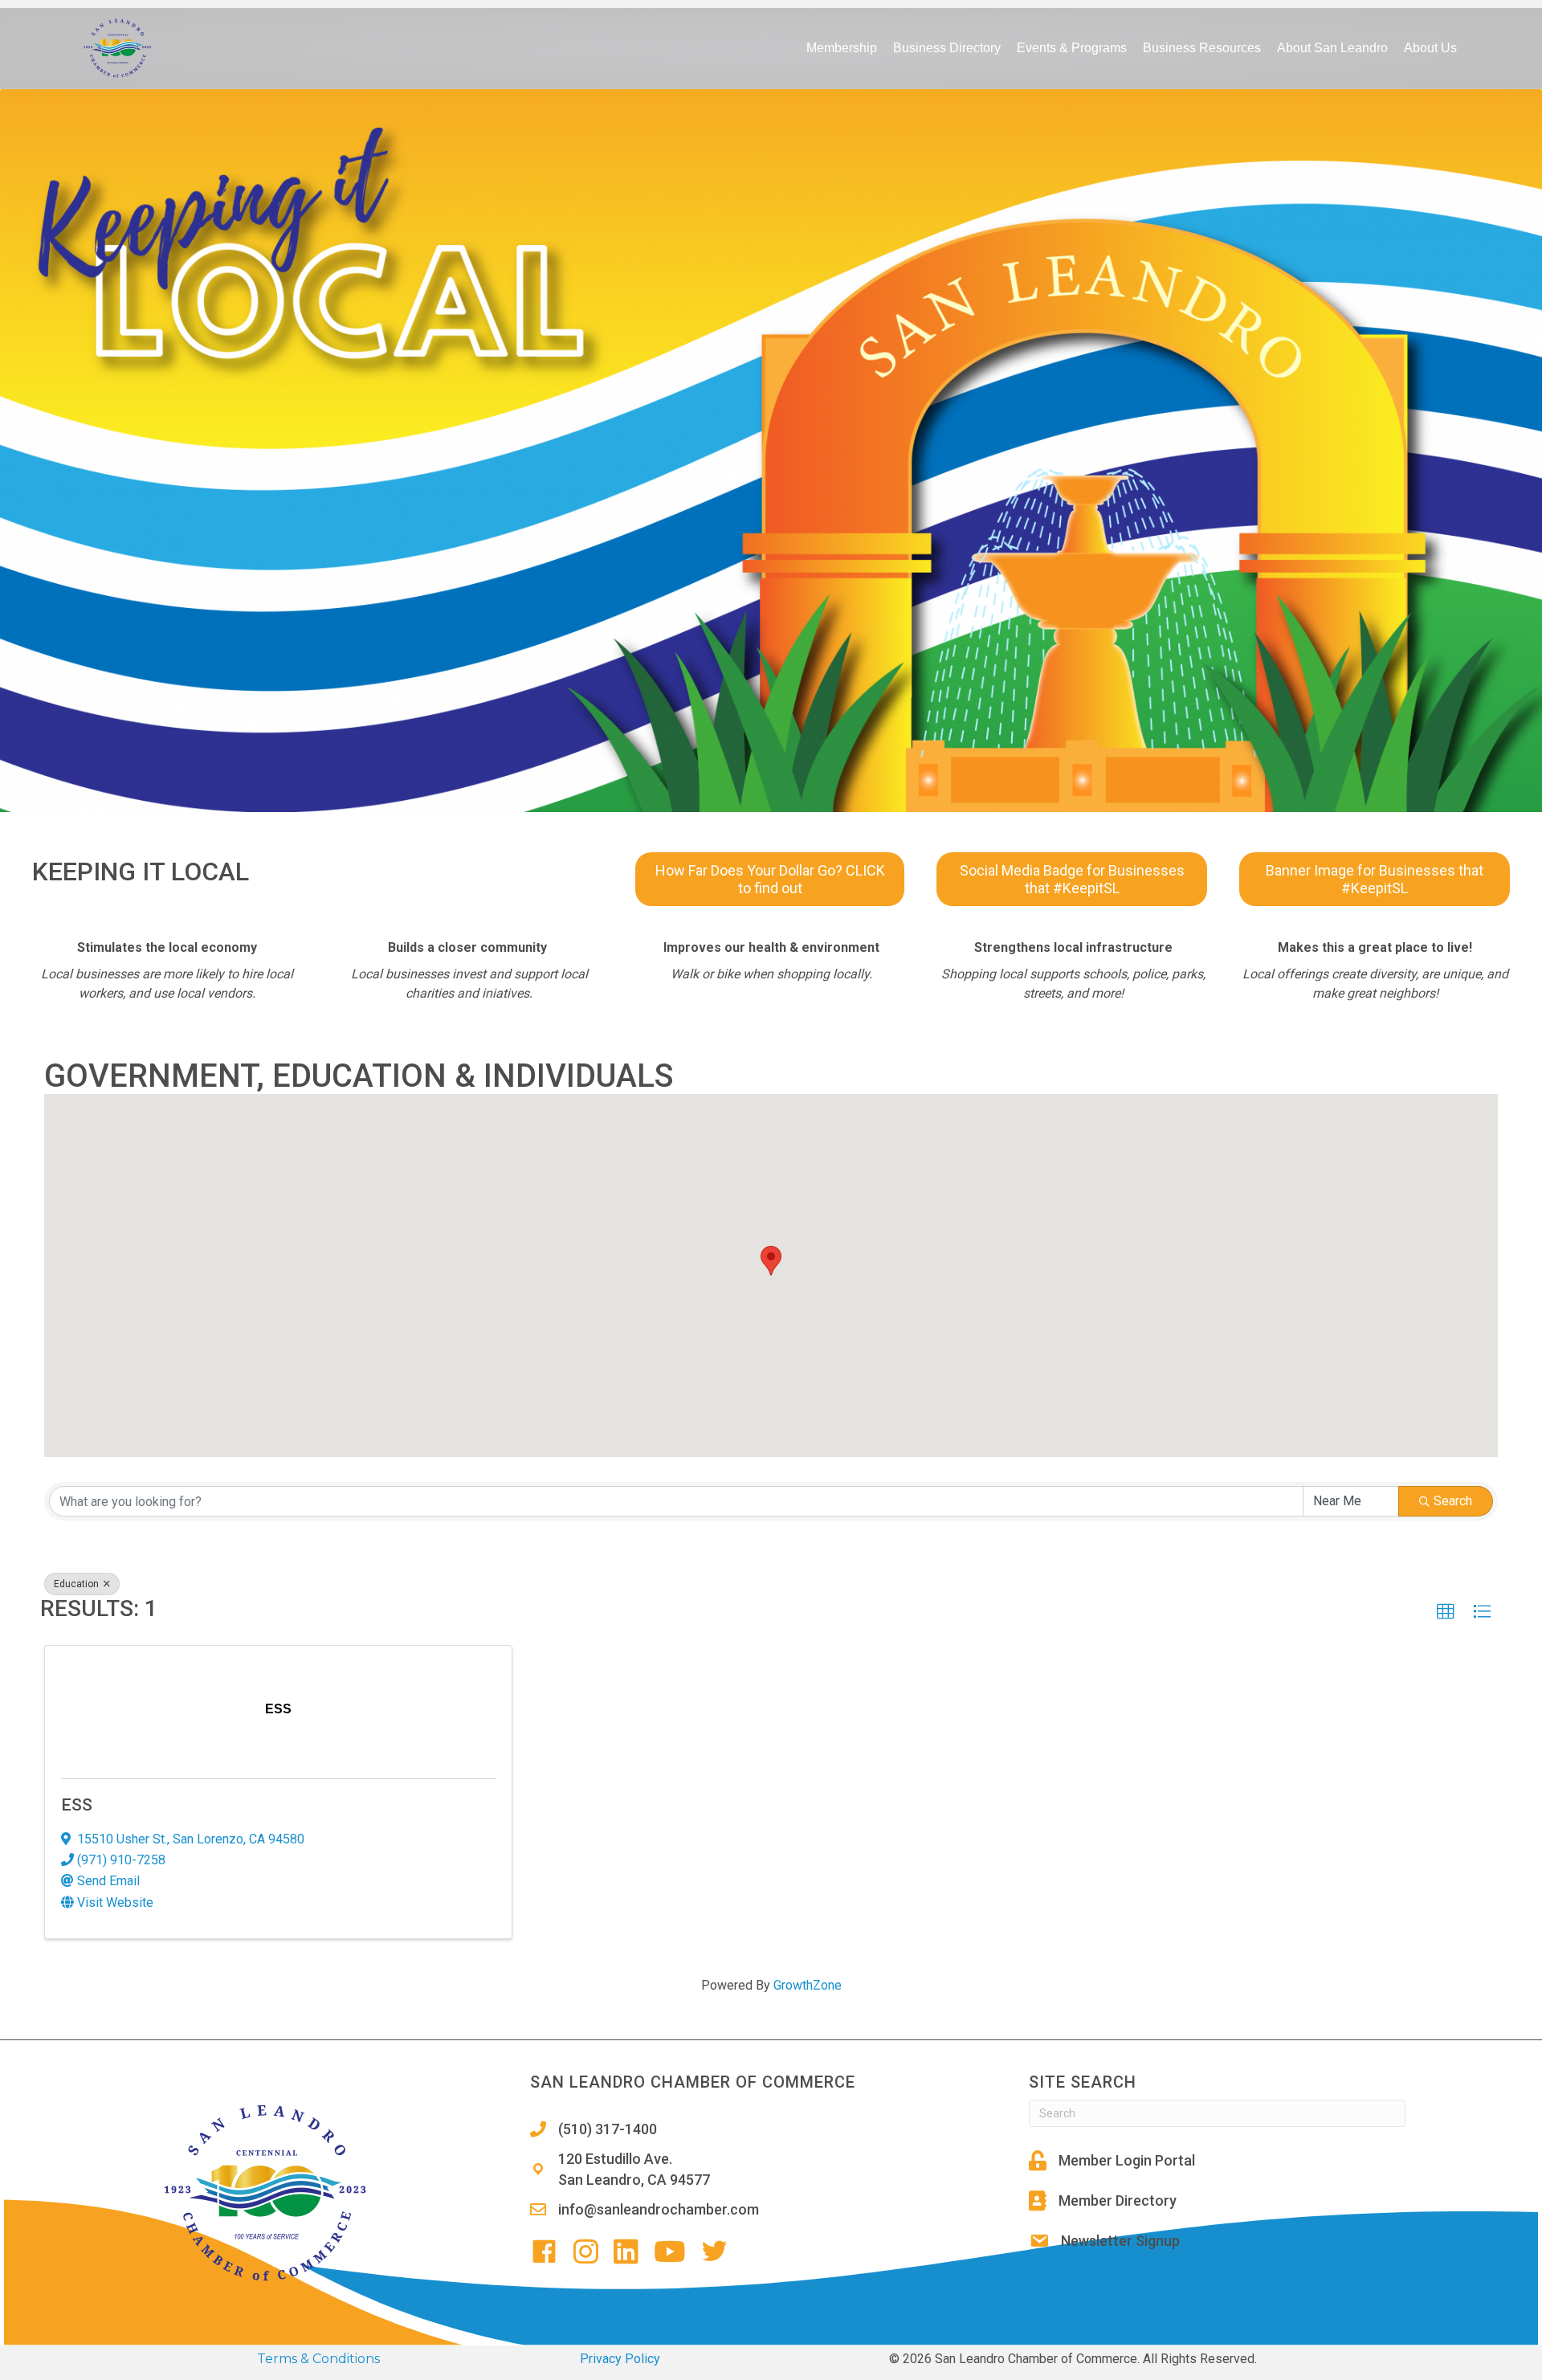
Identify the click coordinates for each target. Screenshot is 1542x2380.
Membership (842, 48)
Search (1453, 1501)
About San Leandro (1332, 48)
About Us (1430, 48)
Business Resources (1202, 48)
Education (78, 1584)
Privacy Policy (620, 2359)
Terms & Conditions (318, 2359)
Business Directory (947, 48)
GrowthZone (808, 1985)
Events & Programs (1072, 48)
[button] (771, 1261)
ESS (77, 1805)
